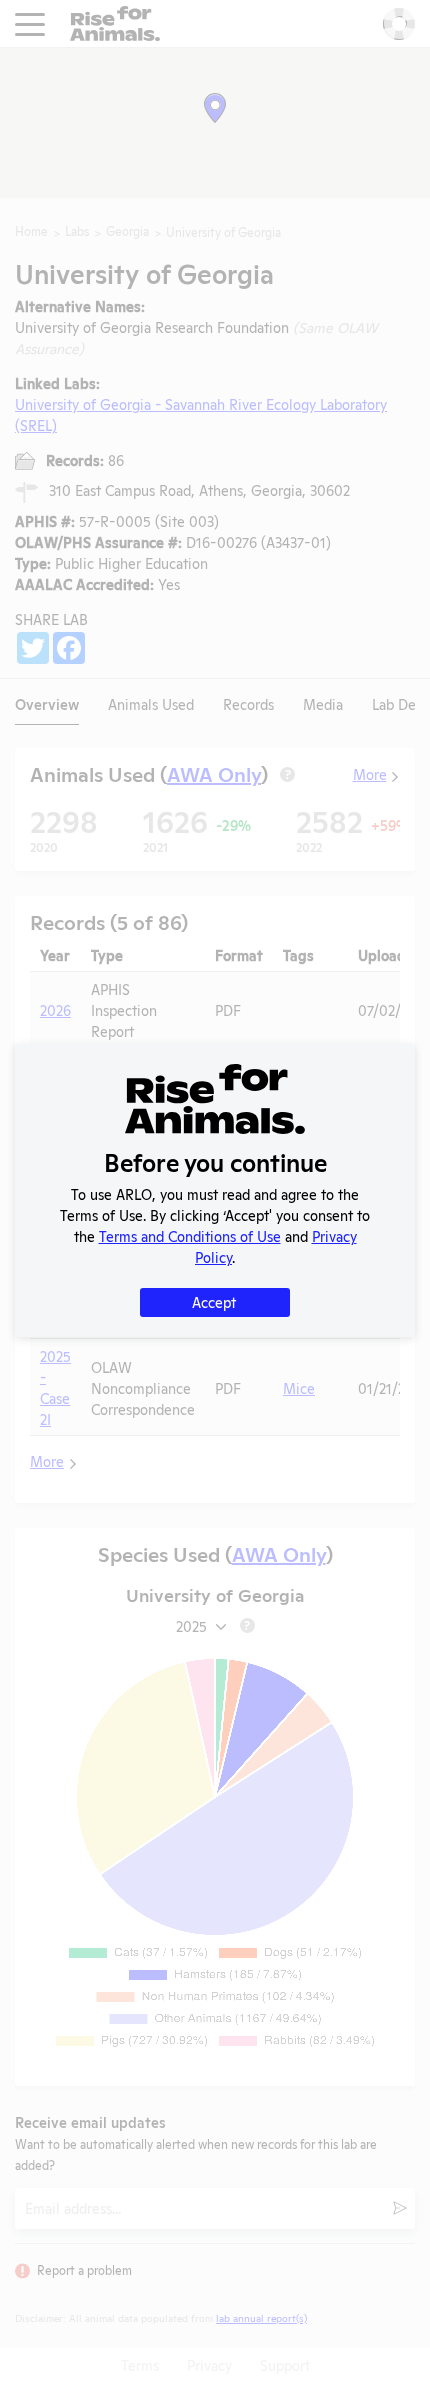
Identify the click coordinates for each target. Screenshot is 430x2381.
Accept (214, 1301)
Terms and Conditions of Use (190, 1235)
